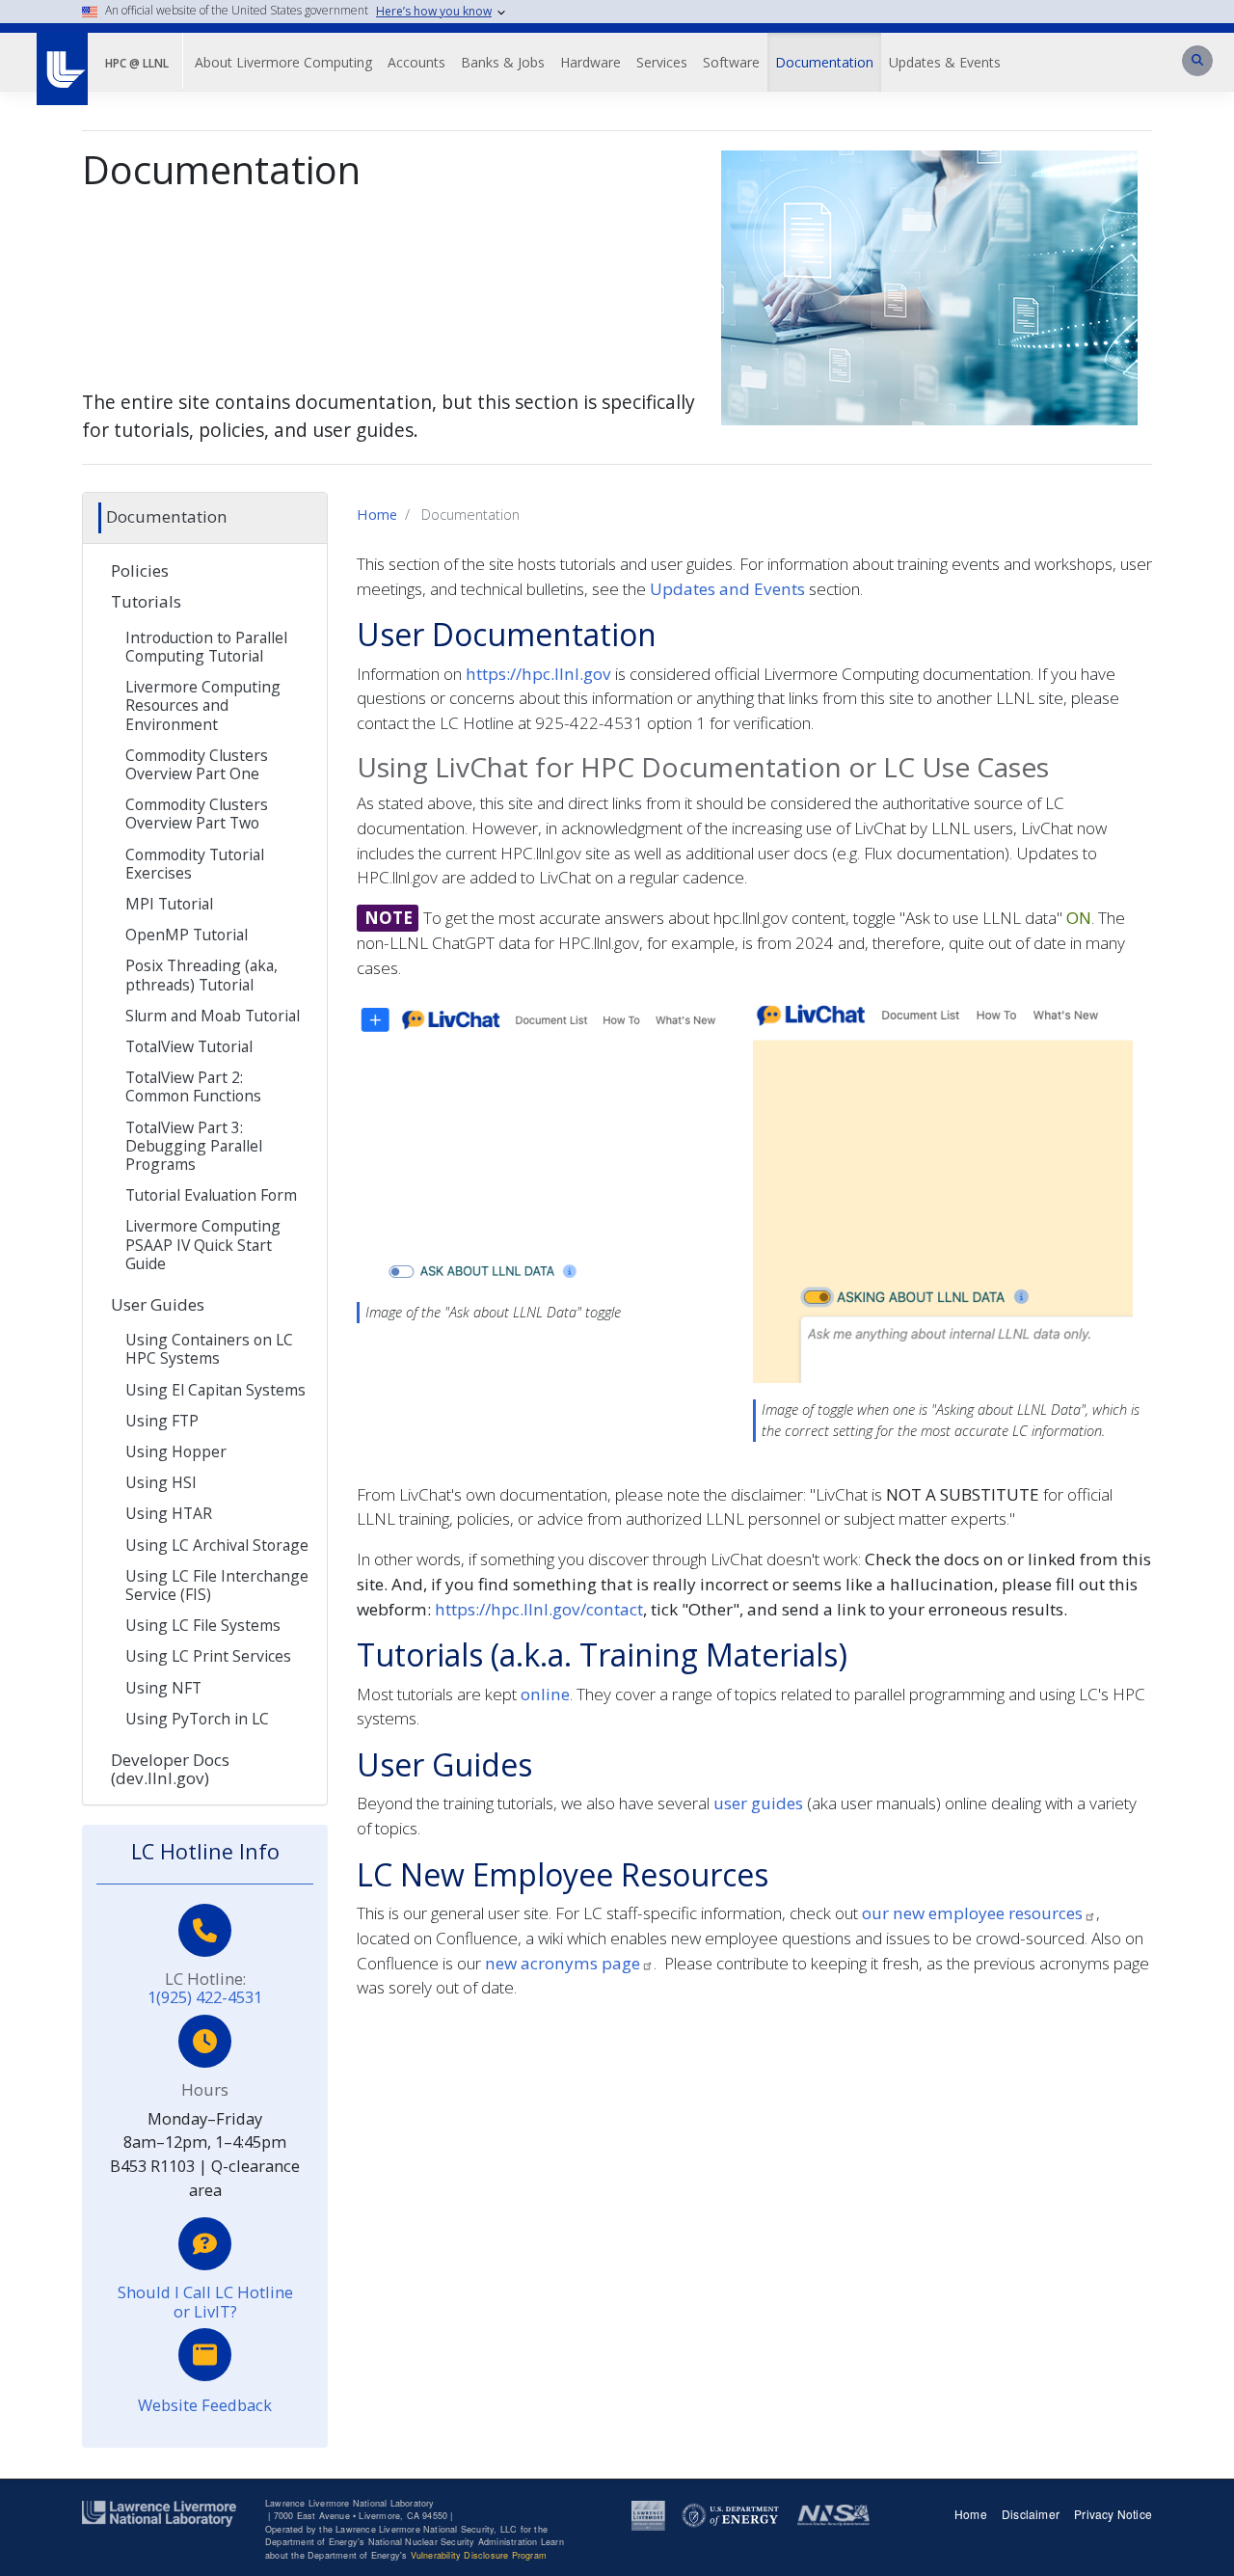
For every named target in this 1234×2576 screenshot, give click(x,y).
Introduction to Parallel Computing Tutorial (206, 647)
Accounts (416, 62)
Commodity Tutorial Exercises (195, 864)
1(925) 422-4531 (205, 1997)
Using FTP (162, 1421)
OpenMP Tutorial (187, 935)
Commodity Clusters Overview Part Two (197, 813)
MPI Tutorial (169, 904)
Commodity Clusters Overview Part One (197, 764)
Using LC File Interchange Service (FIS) (217, 1585)
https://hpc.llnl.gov (538, 674)
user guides (758, 1803)
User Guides (158, 1304)
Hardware (590, 62)
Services (662, 62)
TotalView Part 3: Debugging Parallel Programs (194, 1146)
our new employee (972, 1913)
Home (377, 514)
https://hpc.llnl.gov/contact (539, 1609)
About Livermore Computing (283, 62)
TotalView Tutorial (189, 1046)
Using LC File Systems (203, 1625)
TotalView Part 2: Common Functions (193, 1086)
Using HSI (161, 1482)
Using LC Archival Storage (217, 1545)
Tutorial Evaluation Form (211, 1195)
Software (731, 62)
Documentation (824, 62)
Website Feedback (205, 2405)
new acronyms (563, 1963)
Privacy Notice (1113, 2514)
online (545, 1694)
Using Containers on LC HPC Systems (209, 1349)
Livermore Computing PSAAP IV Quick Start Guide (203, 1244)
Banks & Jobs (503, 62)
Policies (140, 570)
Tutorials (146, 601)
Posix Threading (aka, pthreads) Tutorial (201, 975)
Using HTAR (169, 1513)
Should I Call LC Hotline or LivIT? (205, 2302)
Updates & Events (945, 62)
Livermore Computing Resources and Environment (203, 705)
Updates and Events (727, 589)
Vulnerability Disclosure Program (479, 2555)
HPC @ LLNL (137, 63)
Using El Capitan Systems (215, 1390)
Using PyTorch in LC (197, 1719)
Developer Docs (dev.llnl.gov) (170, 1769)
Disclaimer (1031, 2514)
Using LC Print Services (208, 1656)
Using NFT (163, 1688)
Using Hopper (176, 1451)
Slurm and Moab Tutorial (213, 1016)
